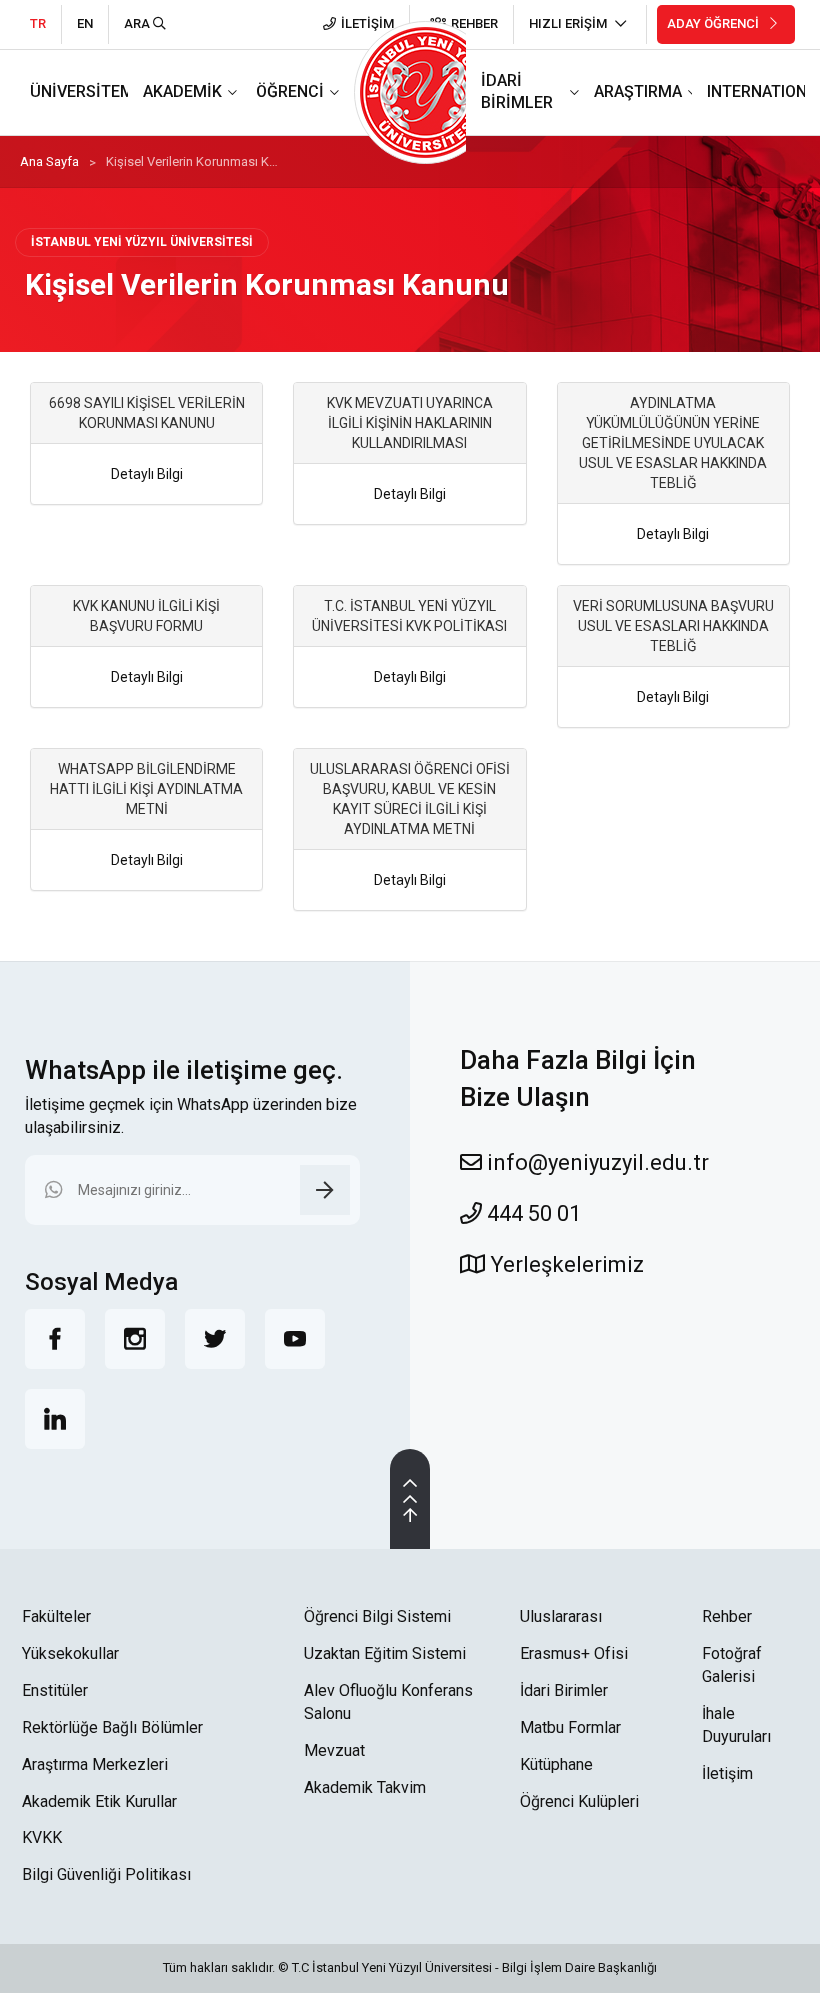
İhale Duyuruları (736, 1725)
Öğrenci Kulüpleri (579, 1801)
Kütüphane (556, 1764)
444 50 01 (531, 1213)
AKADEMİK (182, 91)
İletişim (727, 1773)
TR (38, 23)
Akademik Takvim (365, 1787)
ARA (138, 23)
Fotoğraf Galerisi (732, 1665)
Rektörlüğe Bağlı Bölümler (112, 1727)
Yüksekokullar (70, 1653)
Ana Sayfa (49, 161)
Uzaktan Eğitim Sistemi (385, 1653)
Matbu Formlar (570, 1727)
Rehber (727, 1616)
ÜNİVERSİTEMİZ (90, 91)
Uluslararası (561, 1616)
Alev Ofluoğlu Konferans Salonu (388, 1702)
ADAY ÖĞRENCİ (714, 23)
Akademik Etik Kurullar (99, 1801)
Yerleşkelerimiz (564, 1264)
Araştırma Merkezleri (95, 1764)
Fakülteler (56, 1616)
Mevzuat (334, 1750)
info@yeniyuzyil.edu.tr (595, 1162)
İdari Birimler (564, 1690)
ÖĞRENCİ (290, 91)
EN (85, 23)
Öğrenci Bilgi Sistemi (377, 1616)
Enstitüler (55, 1690)
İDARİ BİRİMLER (517, 92)
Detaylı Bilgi (147, 474)
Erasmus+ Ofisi (574, 1653)
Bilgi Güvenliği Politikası (106, 1874)
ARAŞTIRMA (638, 91)
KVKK (42, 1837)
